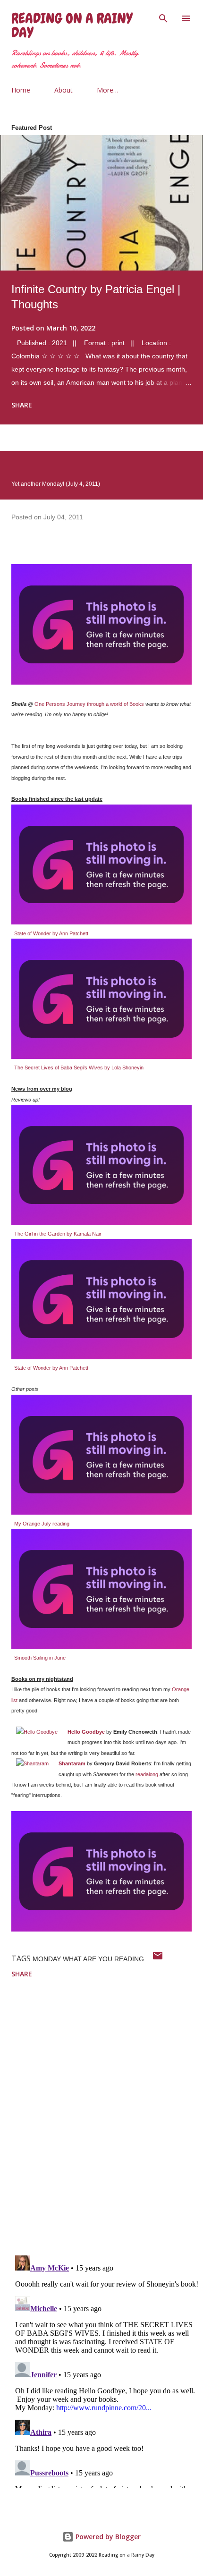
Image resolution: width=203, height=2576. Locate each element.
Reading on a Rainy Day (72, 25)
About (63, 90)
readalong (147, 1774)
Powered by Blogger (107, 2537)
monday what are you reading (88, 1959)
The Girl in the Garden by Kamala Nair (58, 1234)
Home (21, 90)
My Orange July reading (42, 1524)
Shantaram (72, 1763)
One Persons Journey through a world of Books (89, 704)
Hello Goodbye (86, 1732)
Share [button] (22, 405)
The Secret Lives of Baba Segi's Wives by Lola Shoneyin (79, 1068)
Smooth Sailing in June (40, 1658)
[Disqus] (107, 2125)
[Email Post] (158, 1959)
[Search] (163, 17)
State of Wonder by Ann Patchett (51, 933)
